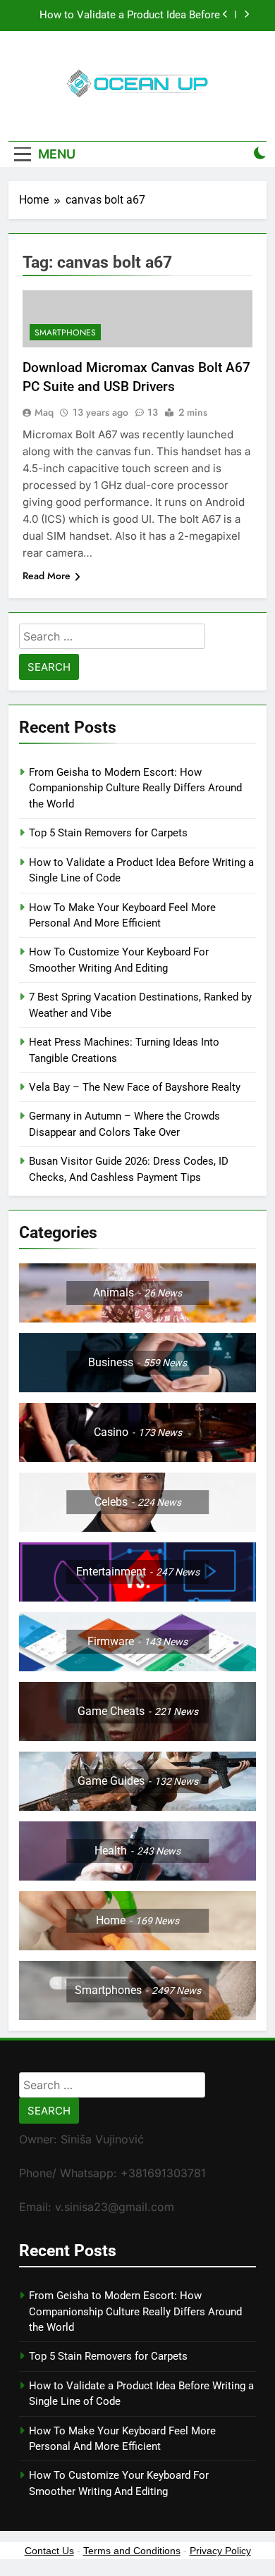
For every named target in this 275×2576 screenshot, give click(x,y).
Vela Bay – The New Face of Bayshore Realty (135, 1087)
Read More (47, 576)
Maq (44, 412)
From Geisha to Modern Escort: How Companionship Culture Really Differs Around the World (135, 788)
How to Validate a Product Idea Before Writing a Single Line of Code (130, 16)
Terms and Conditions (132, 2551)
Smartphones (65, 333)
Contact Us (49, 2551)
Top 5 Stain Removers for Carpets (108, 833)
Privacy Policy (220, 2551)
